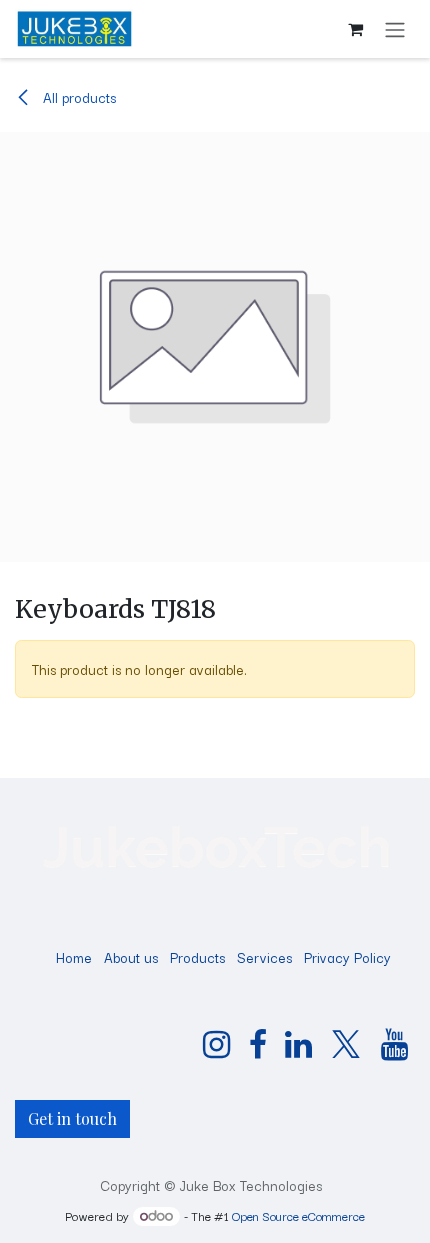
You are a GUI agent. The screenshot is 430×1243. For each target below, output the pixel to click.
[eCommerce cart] (355, 29)
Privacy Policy (347, 957)
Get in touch (72, 1118)
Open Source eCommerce (298, 1215)
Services (264, 957)
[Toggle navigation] (395, 29)
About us (131, 957)
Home (74, 957)
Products (197, 957)
